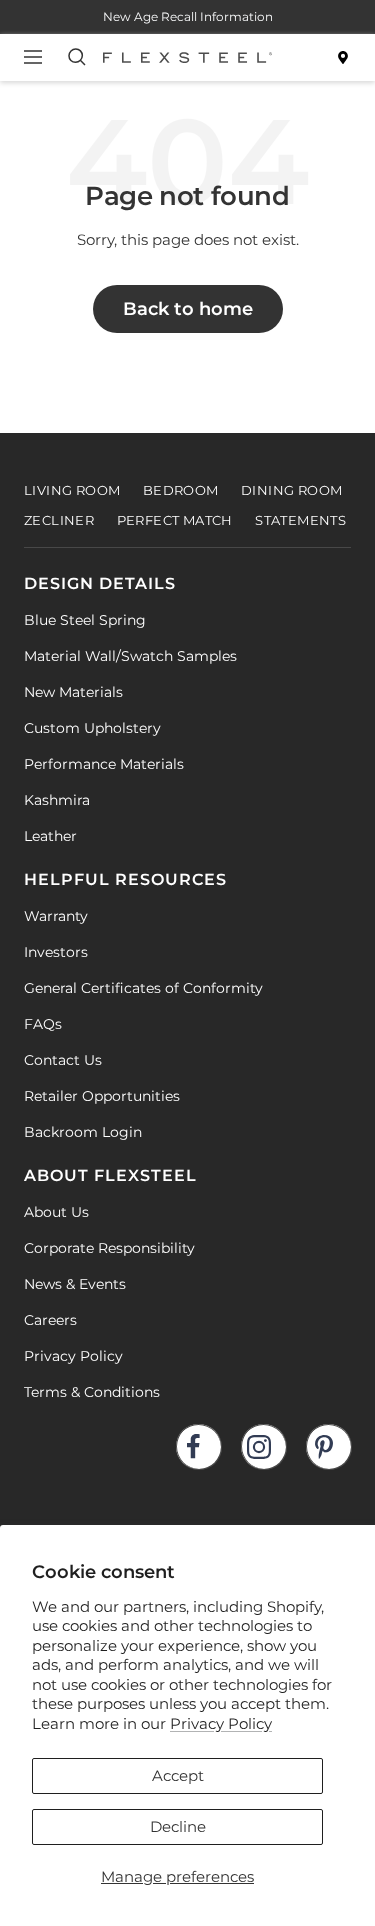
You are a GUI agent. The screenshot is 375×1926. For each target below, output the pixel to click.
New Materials (73, 692)
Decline (178, 1826)
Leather (50, 836)
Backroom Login (83, 1132)
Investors (56, 952)
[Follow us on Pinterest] (328, 1446)
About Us (56, 1212)
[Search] (80, 57)
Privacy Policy (221, 1723)
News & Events (75, 1284)
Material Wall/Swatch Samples (130, 656)
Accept (178, 1775)
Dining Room (291, 490)
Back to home (188, 309)
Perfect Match (175, 520)
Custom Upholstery (92, 728)
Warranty (56, 916)
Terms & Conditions (92, 1392)
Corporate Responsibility (109, 1248)
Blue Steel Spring (85, 620)
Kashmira (57, 800)
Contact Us (63, 1060)
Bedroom (181, 490)
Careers (50, 1320)
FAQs (43, 1024)
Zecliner (59, 520)
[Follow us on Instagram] (263, 1446)
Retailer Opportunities (102, 1096)
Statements (300, 520)
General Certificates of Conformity (143, 988)
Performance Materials (104, 764)
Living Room (72, 490)
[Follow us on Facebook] (198, 1446)
